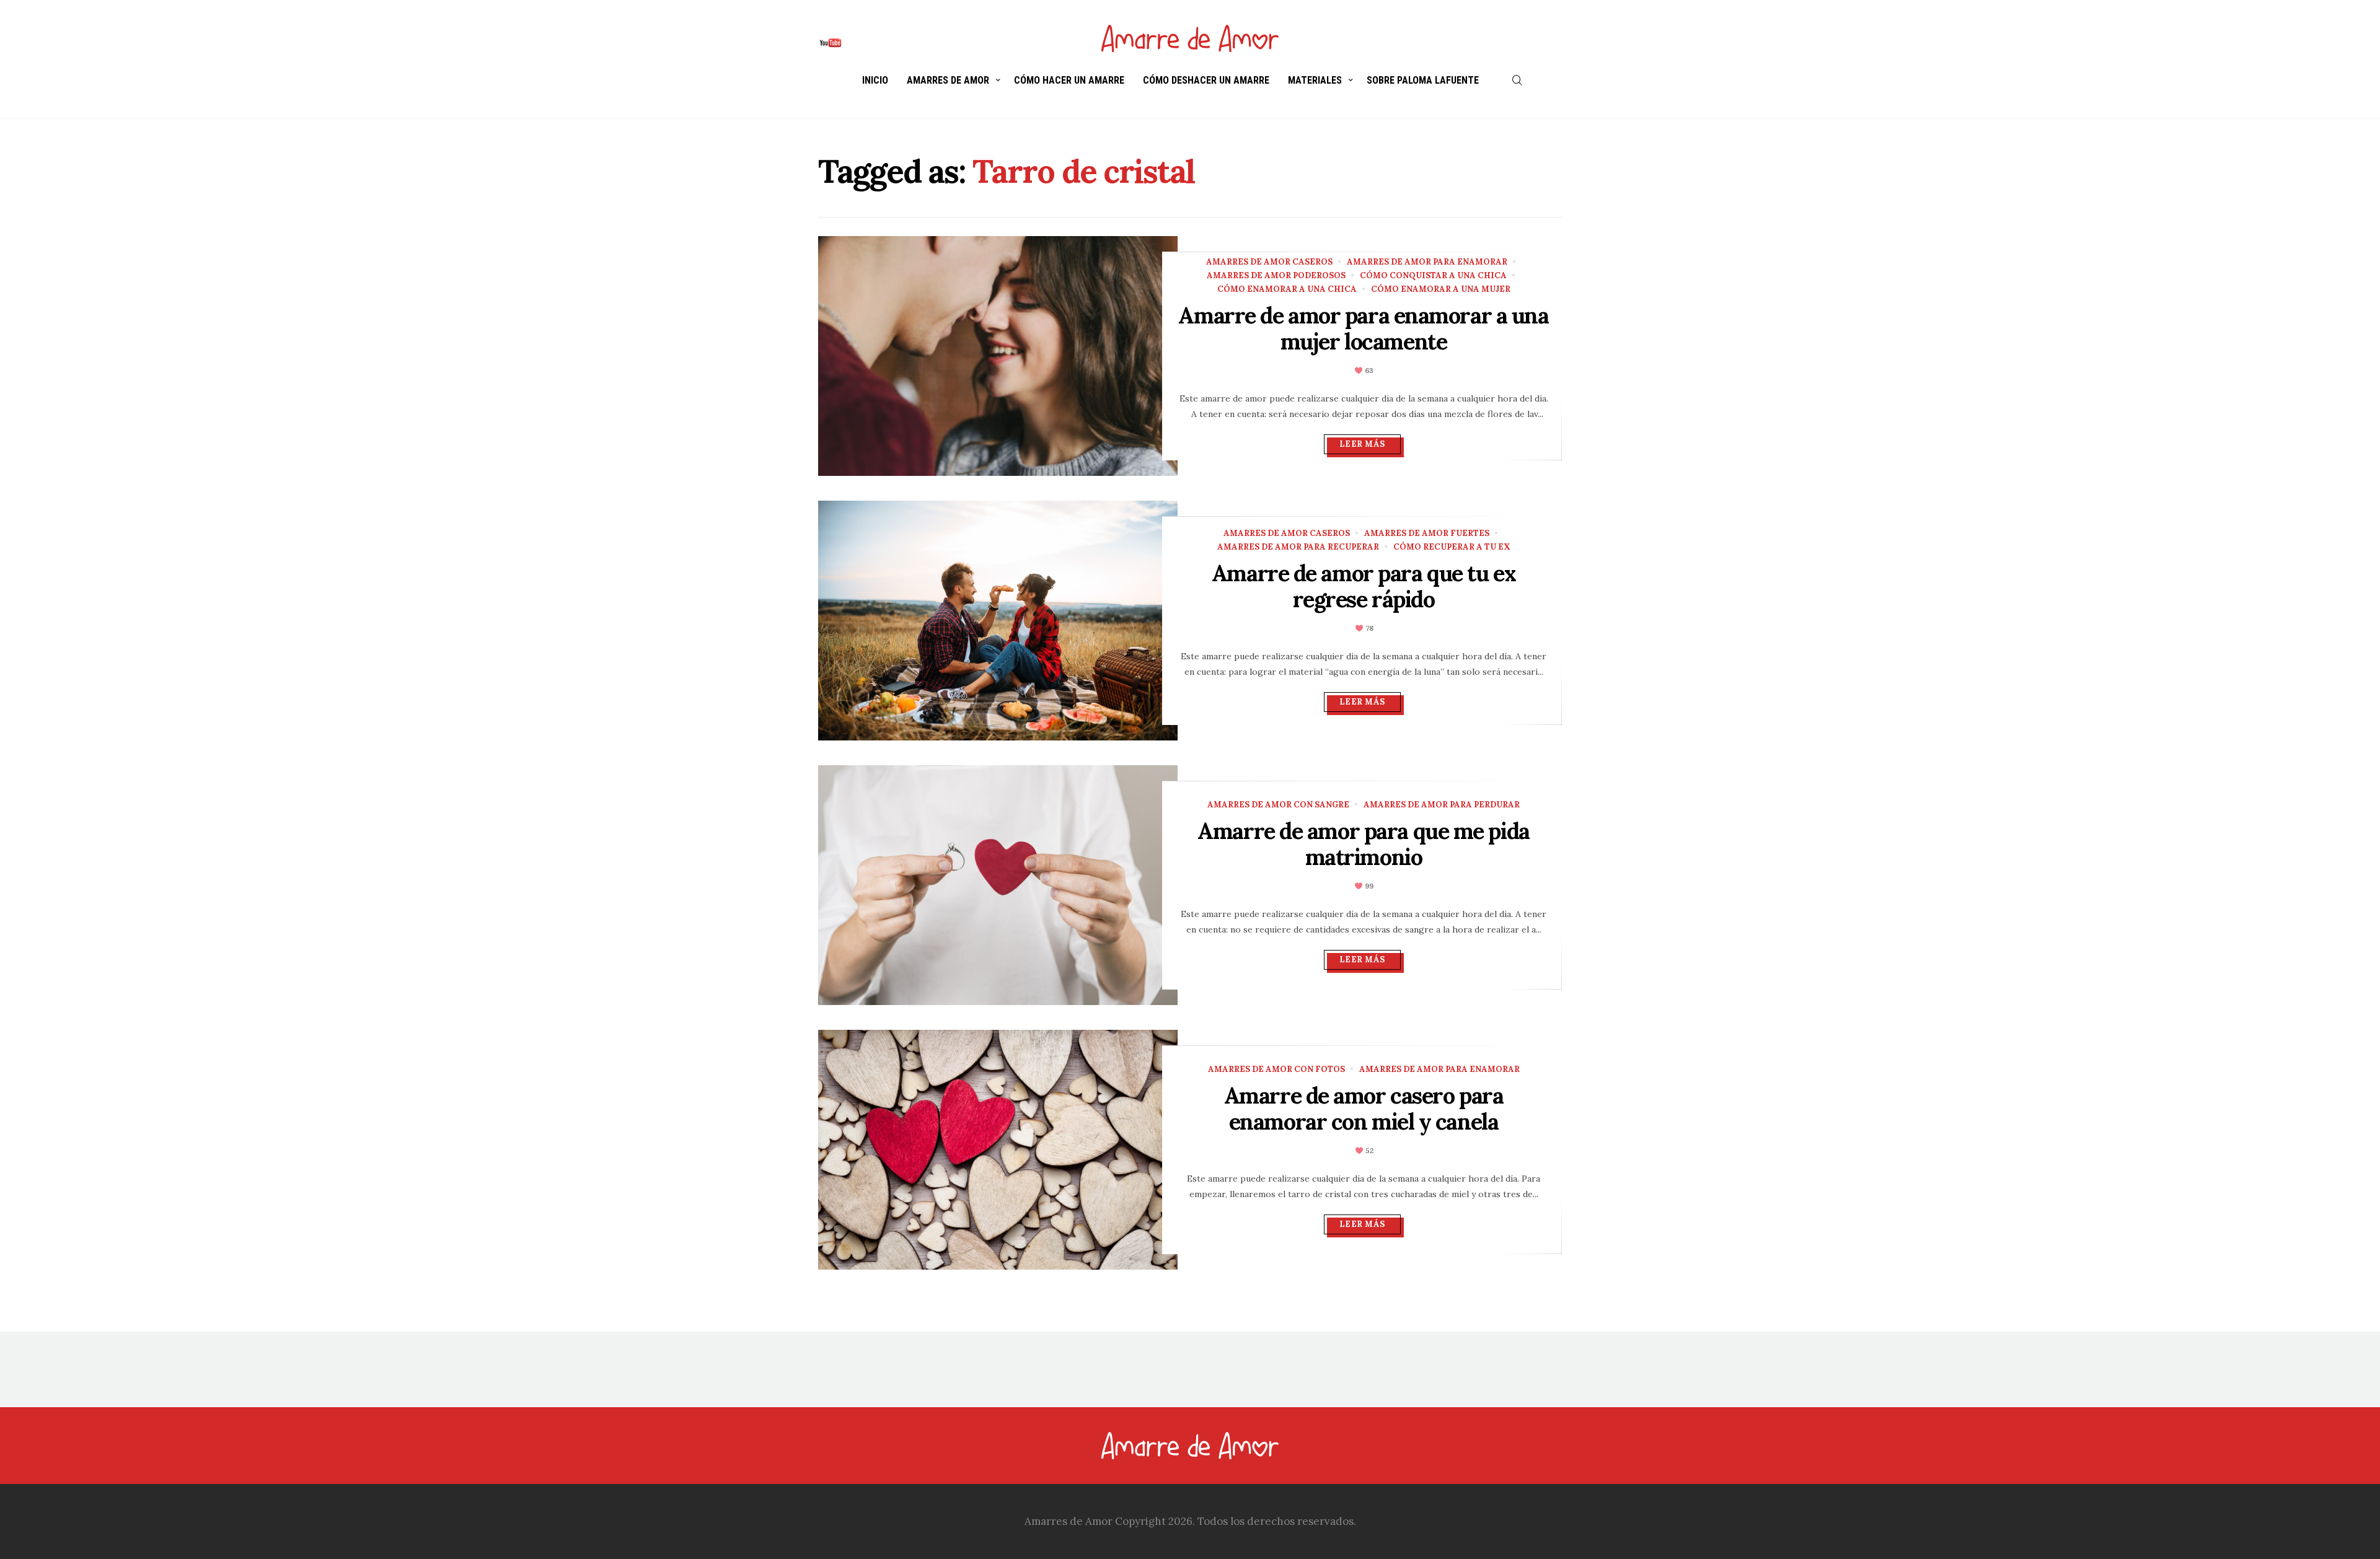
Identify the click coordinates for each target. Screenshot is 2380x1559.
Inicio (875, 80)
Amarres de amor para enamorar (1427, 262)
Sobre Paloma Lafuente (1423, 80)
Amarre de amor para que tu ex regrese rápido (1364, 586)
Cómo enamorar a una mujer (1441, 289)
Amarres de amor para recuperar (1298, 547)
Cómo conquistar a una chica (1433, 275)
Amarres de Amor (948, 80)
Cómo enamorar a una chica (1287, 289)
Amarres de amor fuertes (1427, 533)
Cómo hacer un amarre (1069, 80)
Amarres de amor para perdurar (1442, 805)
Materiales (1315, 80)
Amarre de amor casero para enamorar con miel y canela (1364, 1109)
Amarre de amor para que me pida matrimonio (1363, 844)
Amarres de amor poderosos (1276, 275)
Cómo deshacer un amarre (1206, 80)
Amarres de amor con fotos (1276, 1069)
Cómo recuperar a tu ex (1452, 547)
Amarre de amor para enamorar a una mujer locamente (1363, 328)
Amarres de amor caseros (1269, 262)
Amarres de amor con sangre (1278, 805)
